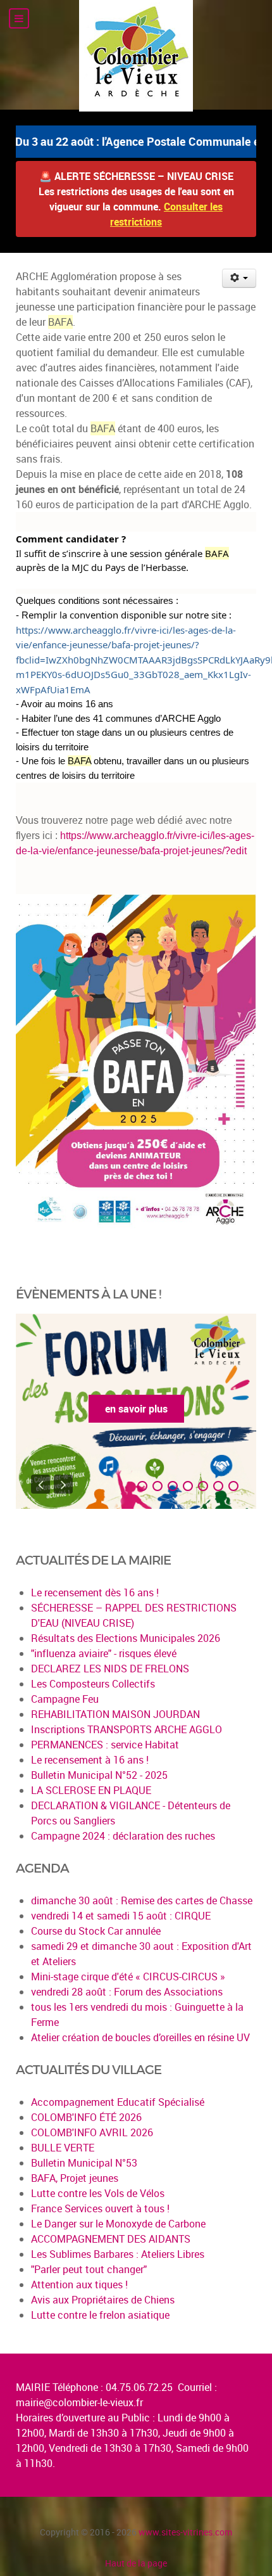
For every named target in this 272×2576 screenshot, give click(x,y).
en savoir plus (136, 1409)
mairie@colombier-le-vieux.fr (79, 2402)
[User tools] (239, 278)
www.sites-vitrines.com (185, 2532)
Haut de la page (136, 2563)
